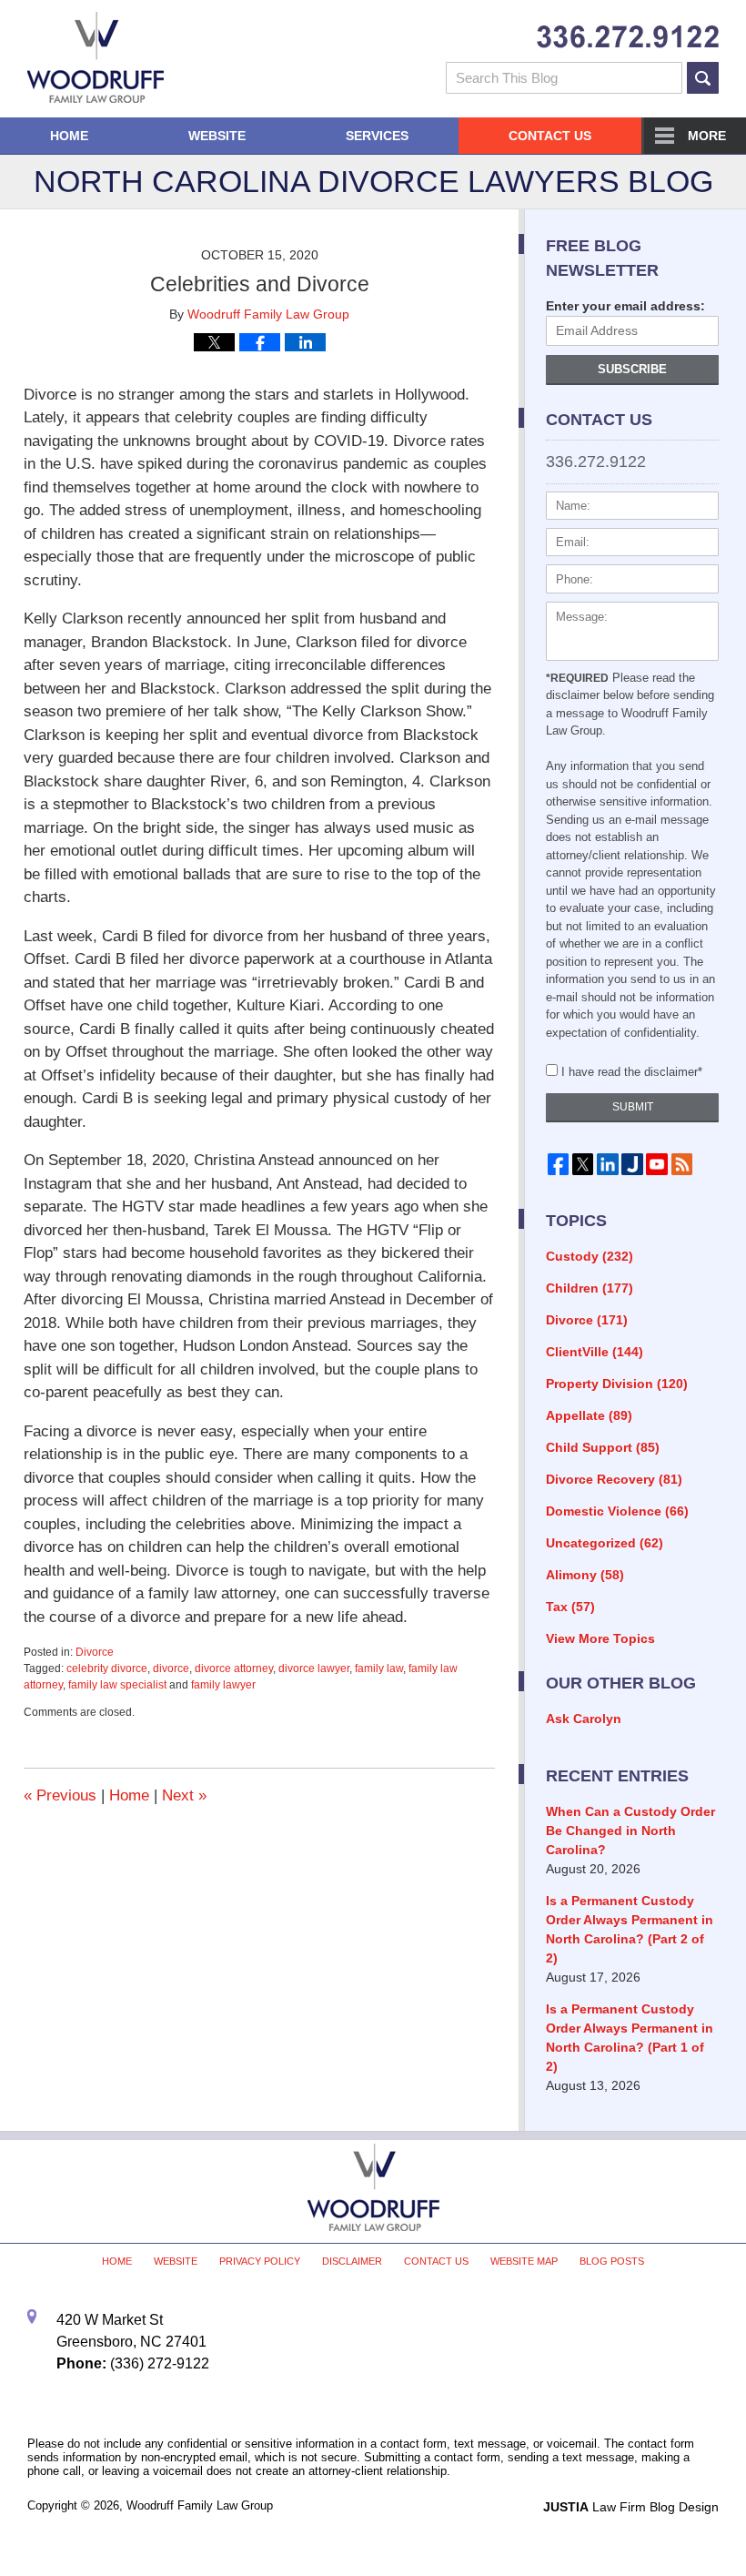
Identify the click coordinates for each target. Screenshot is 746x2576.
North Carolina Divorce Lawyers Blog (96, 57)
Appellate (589, 1415)
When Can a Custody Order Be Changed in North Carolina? (630, 1831)
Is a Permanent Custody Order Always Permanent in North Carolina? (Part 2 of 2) (630, 1929)
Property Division (617, 1384)
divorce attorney (234, 1668)
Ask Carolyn (584, 1719)
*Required (577, 678)
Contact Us (550, 136)
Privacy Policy (260, 2261)
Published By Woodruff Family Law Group (628, 37)
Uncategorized (605, 1543)
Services (377, 136)
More (707, 136)
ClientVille (595, 1352)
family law (379, 1668)
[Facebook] (558, 1164)
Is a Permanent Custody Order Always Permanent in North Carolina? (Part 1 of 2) (630, 2038)
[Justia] (632, 1164)
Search (703, 78)
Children (590, 1288)
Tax (570, 1607)
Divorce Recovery (614, 1479)
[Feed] (682, 1164)
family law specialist (117, 1685)
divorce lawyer (314, 1668)
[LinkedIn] (607, 1164)
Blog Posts (612, 2261)
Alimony (585, 1575)
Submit (633, 1107)
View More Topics (600, 1638)
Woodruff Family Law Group (200, 2505)
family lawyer (223, 1685)
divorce (171, 1668)
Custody (590, 1256)
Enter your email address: (625, 306)
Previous (60, 1795)
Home (69, 136)
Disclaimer (352, 2261)
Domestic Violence (617, 1511)
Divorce (95, 1652)
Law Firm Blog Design (631, 2507)
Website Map (524, 2261)
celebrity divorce (107, 1668)
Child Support (603, 1447)
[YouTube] (657, 1164)
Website (217, 136)
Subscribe (632, 369)
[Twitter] (583, 1164)
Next (184, 1795)
